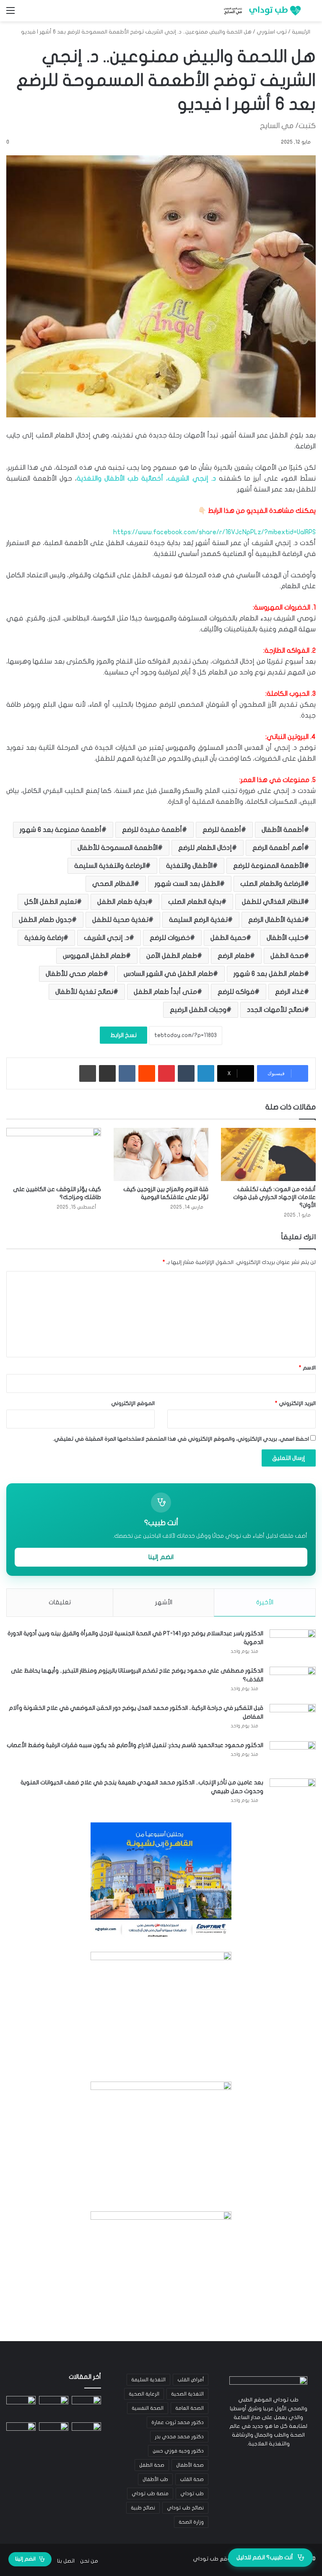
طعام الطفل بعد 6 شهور (269, 974)
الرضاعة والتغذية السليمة (110, 866)
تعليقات (60, 1602)
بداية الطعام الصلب (195, 902)
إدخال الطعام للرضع (205, 848)
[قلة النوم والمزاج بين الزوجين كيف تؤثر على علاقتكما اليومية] (161, 1154)
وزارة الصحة (191, 2522)
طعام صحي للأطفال (74, 974)
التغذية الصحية (187, 2394)
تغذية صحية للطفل (120, 920)
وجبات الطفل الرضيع (198, 1010)
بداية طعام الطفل (122, 902)
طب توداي (192, 2494)
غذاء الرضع (290, 992)
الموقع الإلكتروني (133, 1403)
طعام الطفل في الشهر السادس (168, 974)
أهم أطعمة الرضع (278, 848)
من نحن (89, 2561)
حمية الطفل (228, 938)
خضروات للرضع (170, 938)
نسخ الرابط (123, 1035)
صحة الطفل (287, 956)
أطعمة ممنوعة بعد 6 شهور (61, 830)
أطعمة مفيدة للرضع (152, 830)
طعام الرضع (234, 956)
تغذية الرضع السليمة (198, 920)
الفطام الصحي (113, 884)
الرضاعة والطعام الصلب (272, 884)
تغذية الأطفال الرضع (276, 920)
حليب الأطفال (285, 938)
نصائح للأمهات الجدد (275, 1010)
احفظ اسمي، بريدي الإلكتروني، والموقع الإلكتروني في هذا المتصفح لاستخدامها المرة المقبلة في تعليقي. (181, 1439)
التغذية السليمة (148, 2380)
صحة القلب (192, 2479)
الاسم (307, 1368)
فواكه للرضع (236, 992)
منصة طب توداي (150, 2494)
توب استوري (272, 32)
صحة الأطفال (190, 2465)
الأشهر (164, 1602)
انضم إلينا (161, 1557)
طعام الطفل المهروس (94, 956)
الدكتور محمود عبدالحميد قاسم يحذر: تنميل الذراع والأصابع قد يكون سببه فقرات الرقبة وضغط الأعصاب (135, 1745)
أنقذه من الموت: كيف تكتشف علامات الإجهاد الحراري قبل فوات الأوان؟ (274, 1197)
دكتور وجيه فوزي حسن (178, 2451)
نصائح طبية (143, 2508)
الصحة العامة (190, 2408)
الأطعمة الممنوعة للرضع (269, 866)
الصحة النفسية (148, 2408)
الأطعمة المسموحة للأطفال (118, 848)
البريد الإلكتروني (295, 1403)
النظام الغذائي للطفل (273, 902)
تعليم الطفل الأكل (51, 902)
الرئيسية (302, 32)
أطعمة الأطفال (283, 830)
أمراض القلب (191, 2380)
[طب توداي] (261, 11)
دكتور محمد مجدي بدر (179, 2437)
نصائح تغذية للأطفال (84, 992)
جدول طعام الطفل (45, 920)
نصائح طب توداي (185, 2508)
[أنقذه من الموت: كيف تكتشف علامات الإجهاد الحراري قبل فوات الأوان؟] (268, 1154)
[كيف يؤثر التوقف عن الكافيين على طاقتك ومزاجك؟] (54, 1154)
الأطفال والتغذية (189, 866)
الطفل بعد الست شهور (187, 884)
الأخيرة (265, 1602)
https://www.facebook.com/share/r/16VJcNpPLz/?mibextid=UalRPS (214, 532)
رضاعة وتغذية (44, 938)
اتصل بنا (66, 2561)
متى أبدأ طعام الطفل (165, 992)
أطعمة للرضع (222, 830)
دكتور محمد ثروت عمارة (178, 2422)
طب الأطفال (155, 2479)
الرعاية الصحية (144, 2394)
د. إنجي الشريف (106, 938)
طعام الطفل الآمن (172, 956)
